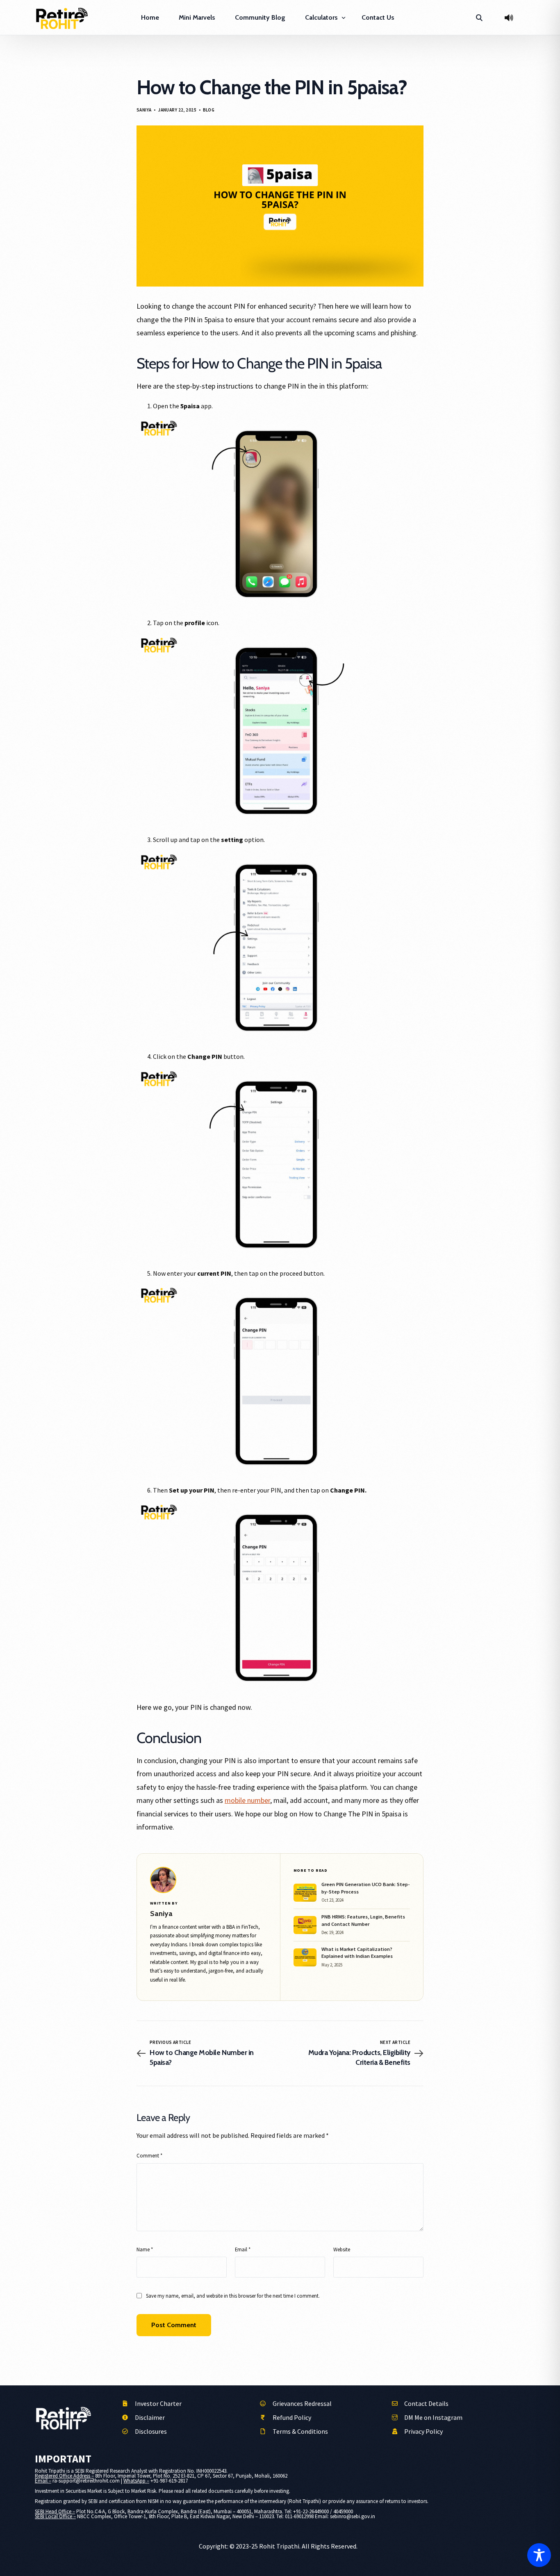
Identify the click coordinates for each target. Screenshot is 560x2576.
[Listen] (509, 18)
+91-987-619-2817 (169, 2481)
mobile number (247, 1800)
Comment (149, 2155)
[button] (479, 18)
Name (145, 2249)
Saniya (144, 110)
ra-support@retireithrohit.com (86, 2481)
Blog (209, 110)
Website (342, 2249)
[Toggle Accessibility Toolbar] (539, 2555)
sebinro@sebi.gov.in (353, 2516)
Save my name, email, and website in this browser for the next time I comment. (233, 2296)
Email (243, 2249)
